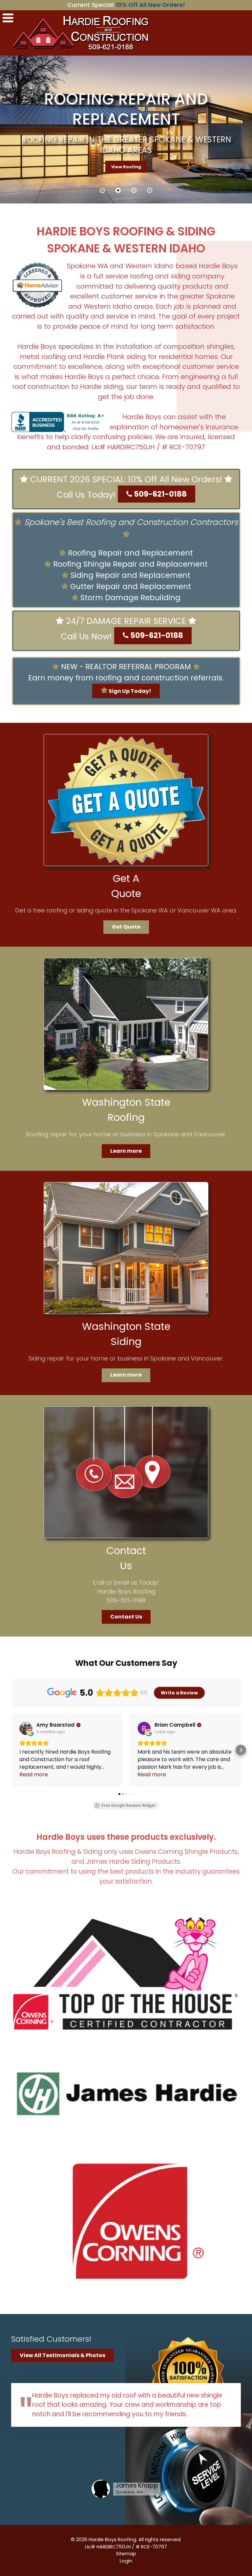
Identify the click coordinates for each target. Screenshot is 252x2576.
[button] (102, 190)
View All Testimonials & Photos (63, 2355)
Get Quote (126, 927)
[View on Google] (26, 1728)
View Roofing (126, 167)
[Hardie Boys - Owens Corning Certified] (126, 1973)
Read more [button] (34, 1774)
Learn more (126, 1151)
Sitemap (126, 2554)
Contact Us (126, 1617)
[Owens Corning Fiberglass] (126, 2221)
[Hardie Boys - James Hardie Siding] (126, 2097)
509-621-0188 (159, 494)
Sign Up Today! (129, 691)
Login (126, 2561)
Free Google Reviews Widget (128, 1806)
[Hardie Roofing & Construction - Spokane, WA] (82, 32)
